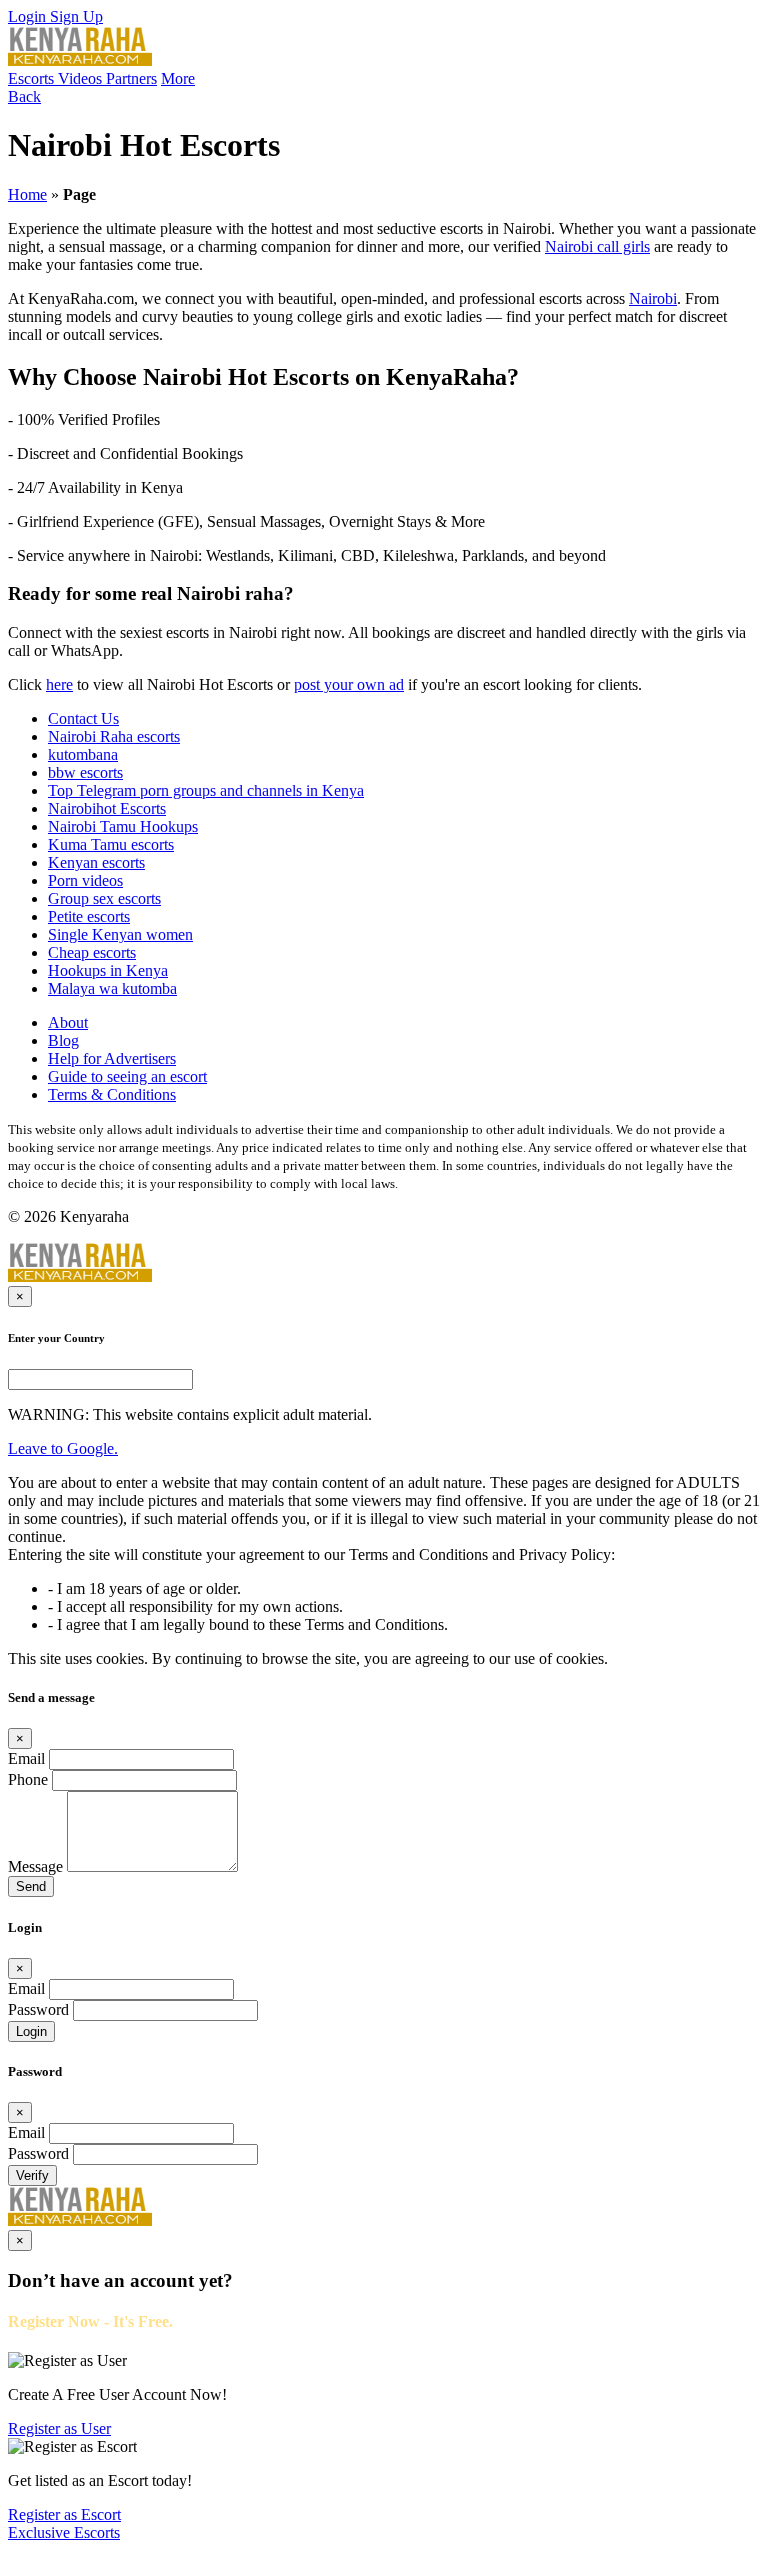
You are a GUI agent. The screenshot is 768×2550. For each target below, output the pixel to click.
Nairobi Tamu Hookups (123, 826)
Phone (28, 1779)
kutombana (83, 754)
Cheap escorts (92, 952)
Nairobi (653, 298)
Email (26, 1758)
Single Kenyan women (120, 934)
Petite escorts (89, 916)
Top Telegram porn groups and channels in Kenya (206, 790)
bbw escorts (85, 772)
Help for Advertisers (112, 1058)
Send (31, 1886)
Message (35, 1866)
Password (38, 2009)
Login (29, 16)
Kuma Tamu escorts (111, 844)
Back (24, 96)
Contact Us (83, 718)
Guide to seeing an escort (127, 1076)
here (59, 684)
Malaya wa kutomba (112, 988)
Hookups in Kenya (108, 970)
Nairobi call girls (597, 246)
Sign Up (76, 16)
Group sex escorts (104, 898)
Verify (32, 2175)
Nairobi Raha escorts (114, 736)
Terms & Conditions (112, 1094)
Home (27, 194)
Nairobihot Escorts (107, 808)
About (68, 1022)
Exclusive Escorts (64, 2532)
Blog (63, 1040)
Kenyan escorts (96, 862)
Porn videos (85, 880)
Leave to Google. (63, 1448)
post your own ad (349, 684)
